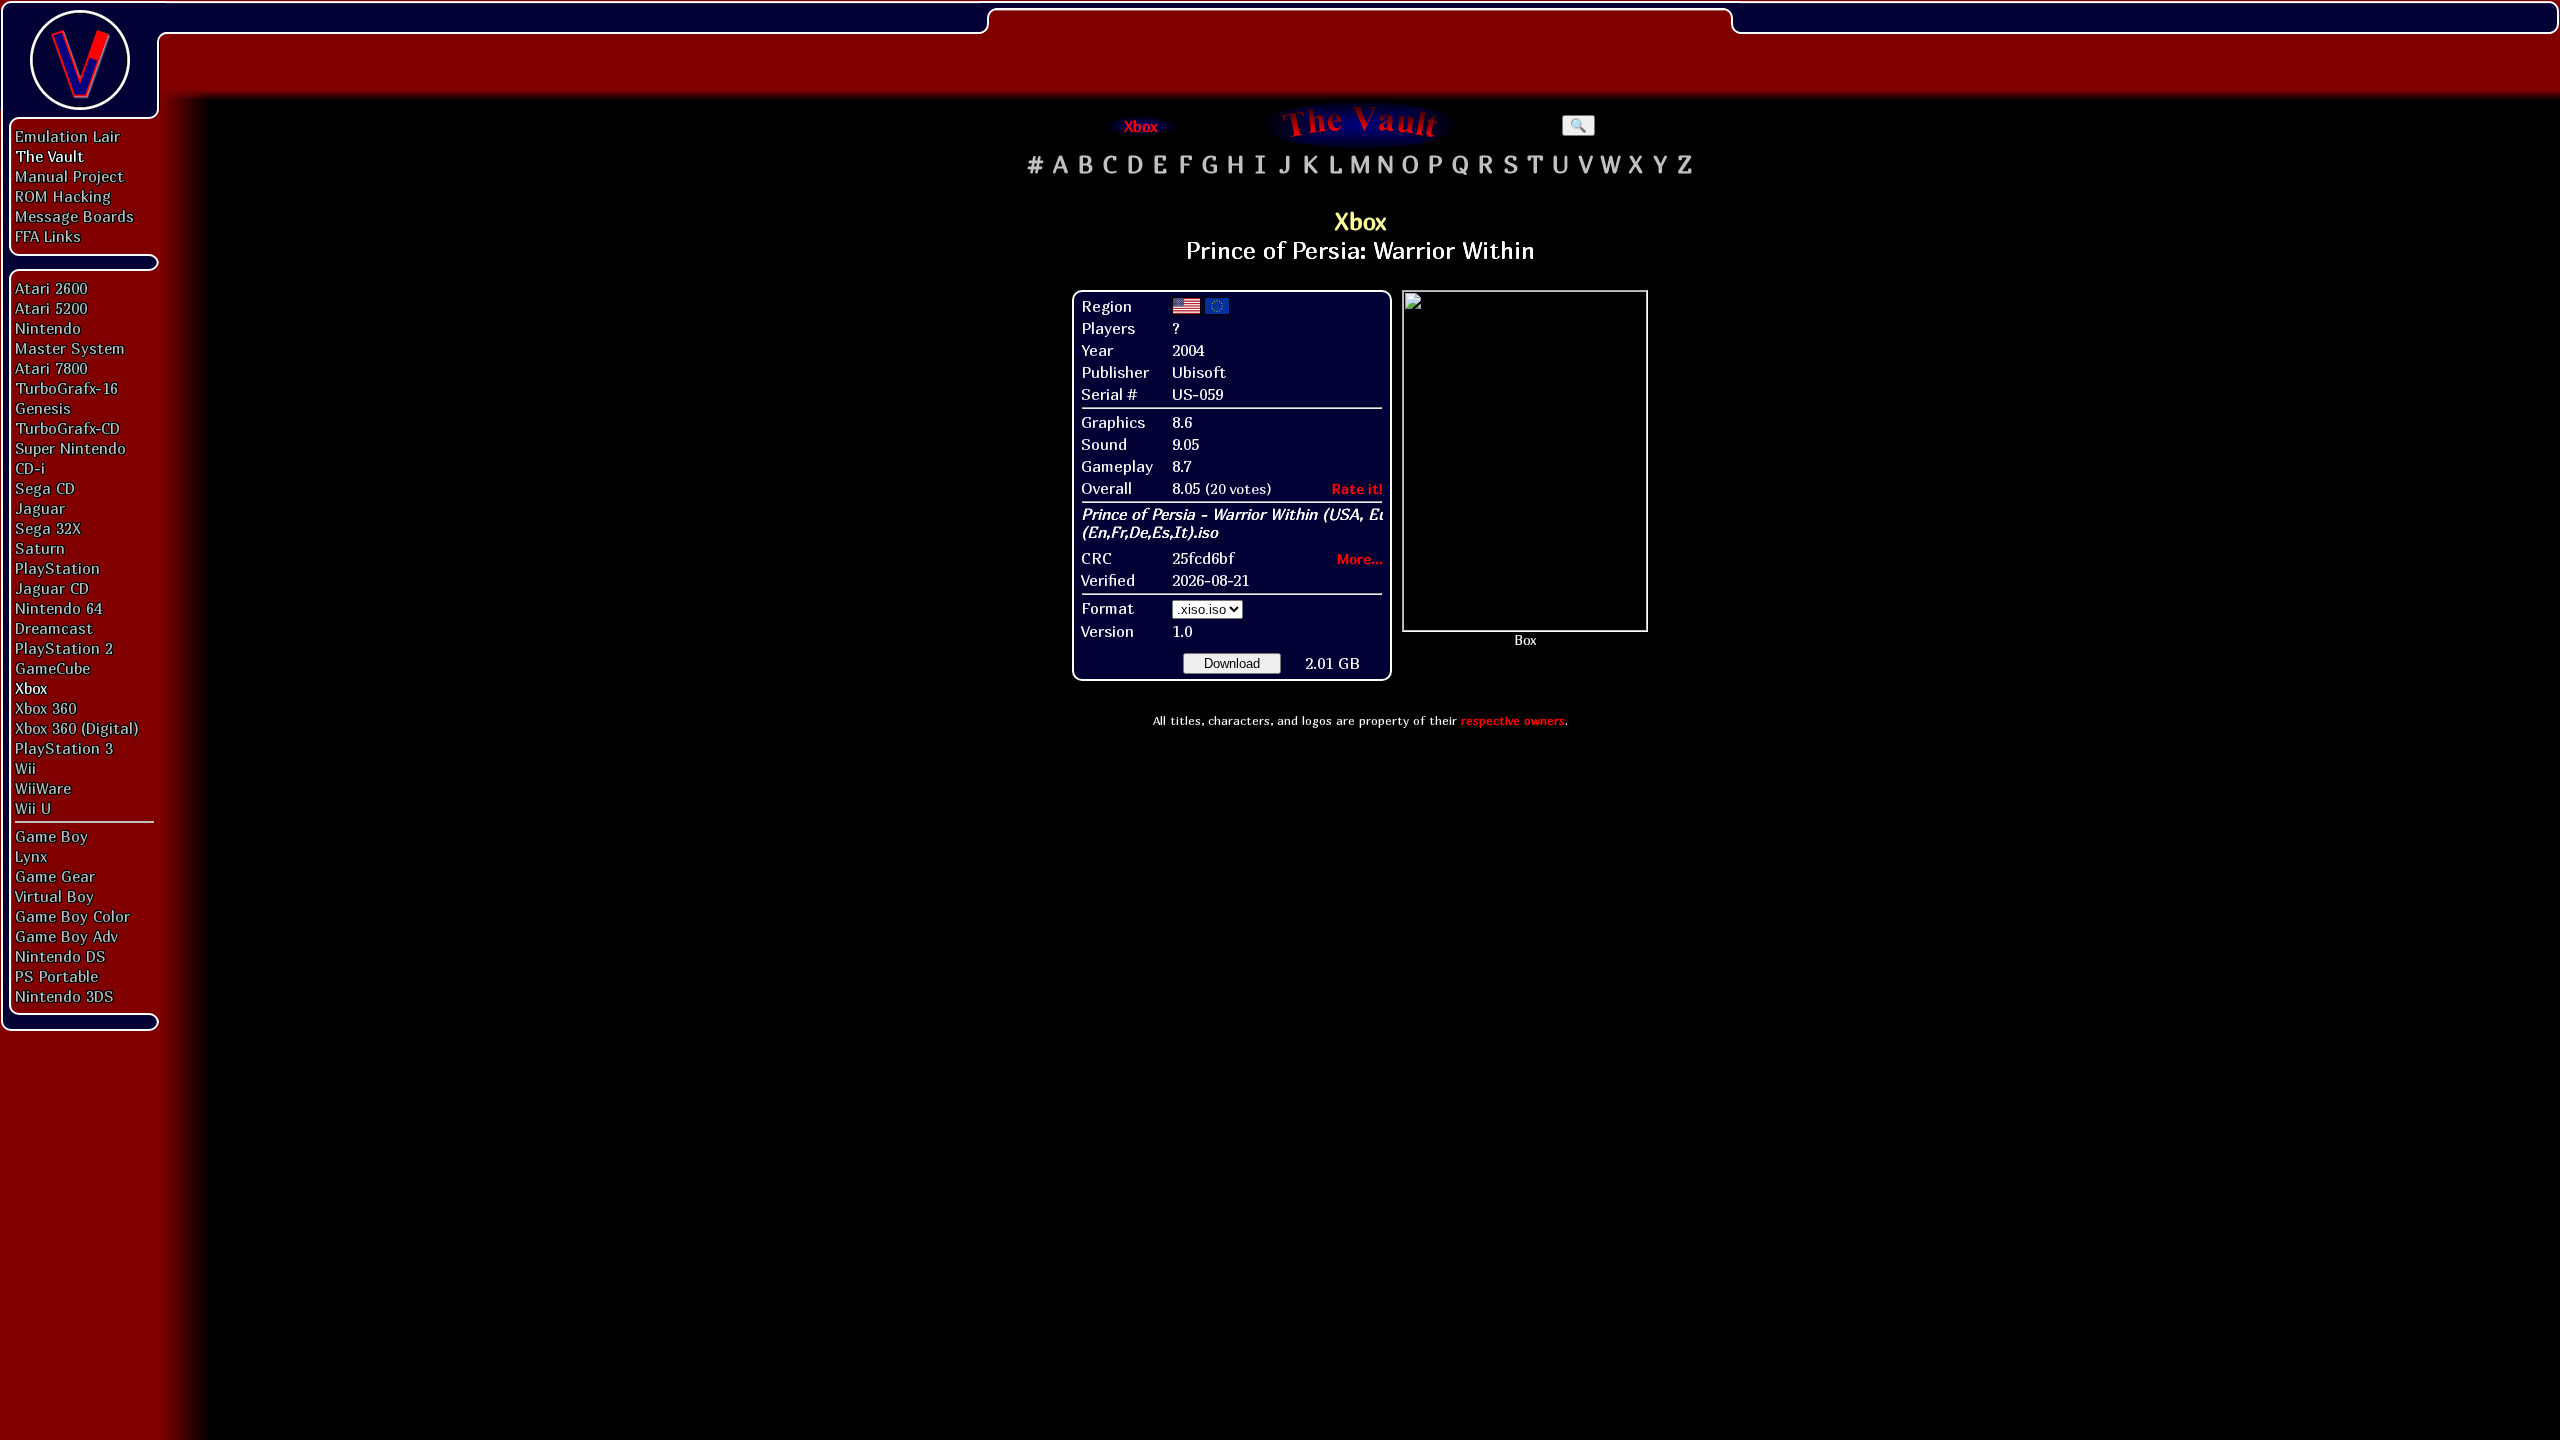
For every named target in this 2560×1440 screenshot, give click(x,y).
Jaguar (40, 508)
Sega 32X (48, 528)
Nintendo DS (60, 956)
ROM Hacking (63, 196)
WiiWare (43, 788)
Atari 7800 (51, 368)
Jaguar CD (52, 588)
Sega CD (45, 488)
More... (1360, 558)
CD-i (30, 468)
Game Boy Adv (66, 936)
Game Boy (51, 836)
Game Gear (55, 876)
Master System (70, 348)
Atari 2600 (51, 288)
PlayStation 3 (64, 748)
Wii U (33, 808)
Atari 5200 (51, 308)
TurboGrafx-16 (66, 388)
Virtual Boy (54, 896)
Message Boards (74, 216)
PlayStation (57, 568)
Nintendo (48, 328)
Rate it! (1357, 488)
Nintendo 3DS (64, 996)
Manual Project (69, 176)
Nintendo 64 (58, 608)
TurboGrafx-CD (67, 428)
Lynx (31, 856)
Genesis (43, 408)
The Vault (49, 156)
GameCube (52, 668)
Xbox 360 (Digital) (77, 728)
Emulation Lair (67, 136)
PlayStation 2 (64, 648)
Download (1232, 663)
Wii (25, 768)
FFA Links (48, 236)
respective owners (1513, 720)
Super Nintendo (70, 448)
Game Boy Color (72, 916)
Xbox (31, 688)
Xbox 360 (45, 708)
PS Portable (56, 976)
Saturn (40, 548)
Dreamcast (54, 628)
